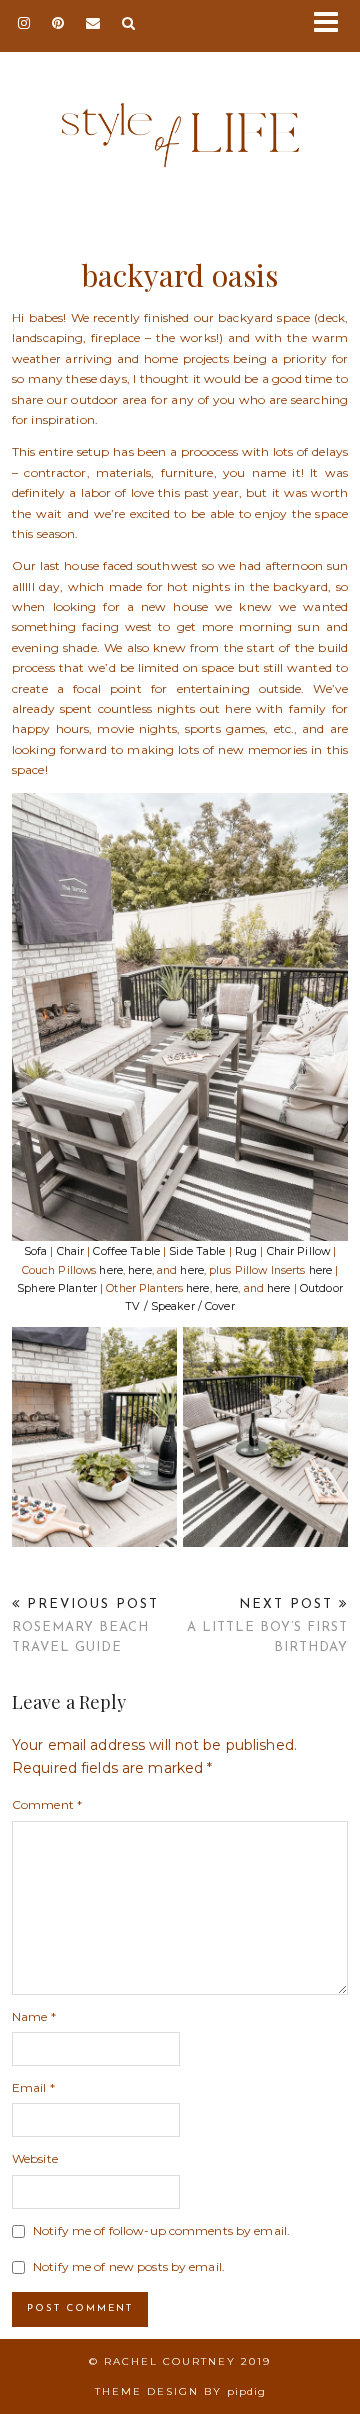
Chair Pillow (298, 1251)
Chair (71, 1251)
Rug (246, 1251)
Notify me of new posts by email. (129, 2266)
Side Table (197, 1251)
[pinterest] (59, 24)
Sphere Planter (57, 1288)
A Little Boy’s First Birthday (267, 1625)
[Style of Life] (180, 114)
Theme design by (180, 2391)
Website (35, 2158)
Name (34, 2016)
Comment (47, 1804)
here (110, 1270)
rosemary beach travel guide (85, 1625)
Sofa (35, 1251)
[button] (333, 26)
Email (33, 2087)
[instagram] (25, 24)
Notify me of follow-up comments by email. (161, 2230)
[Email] (94, 24)
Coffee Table (126, 1251)
